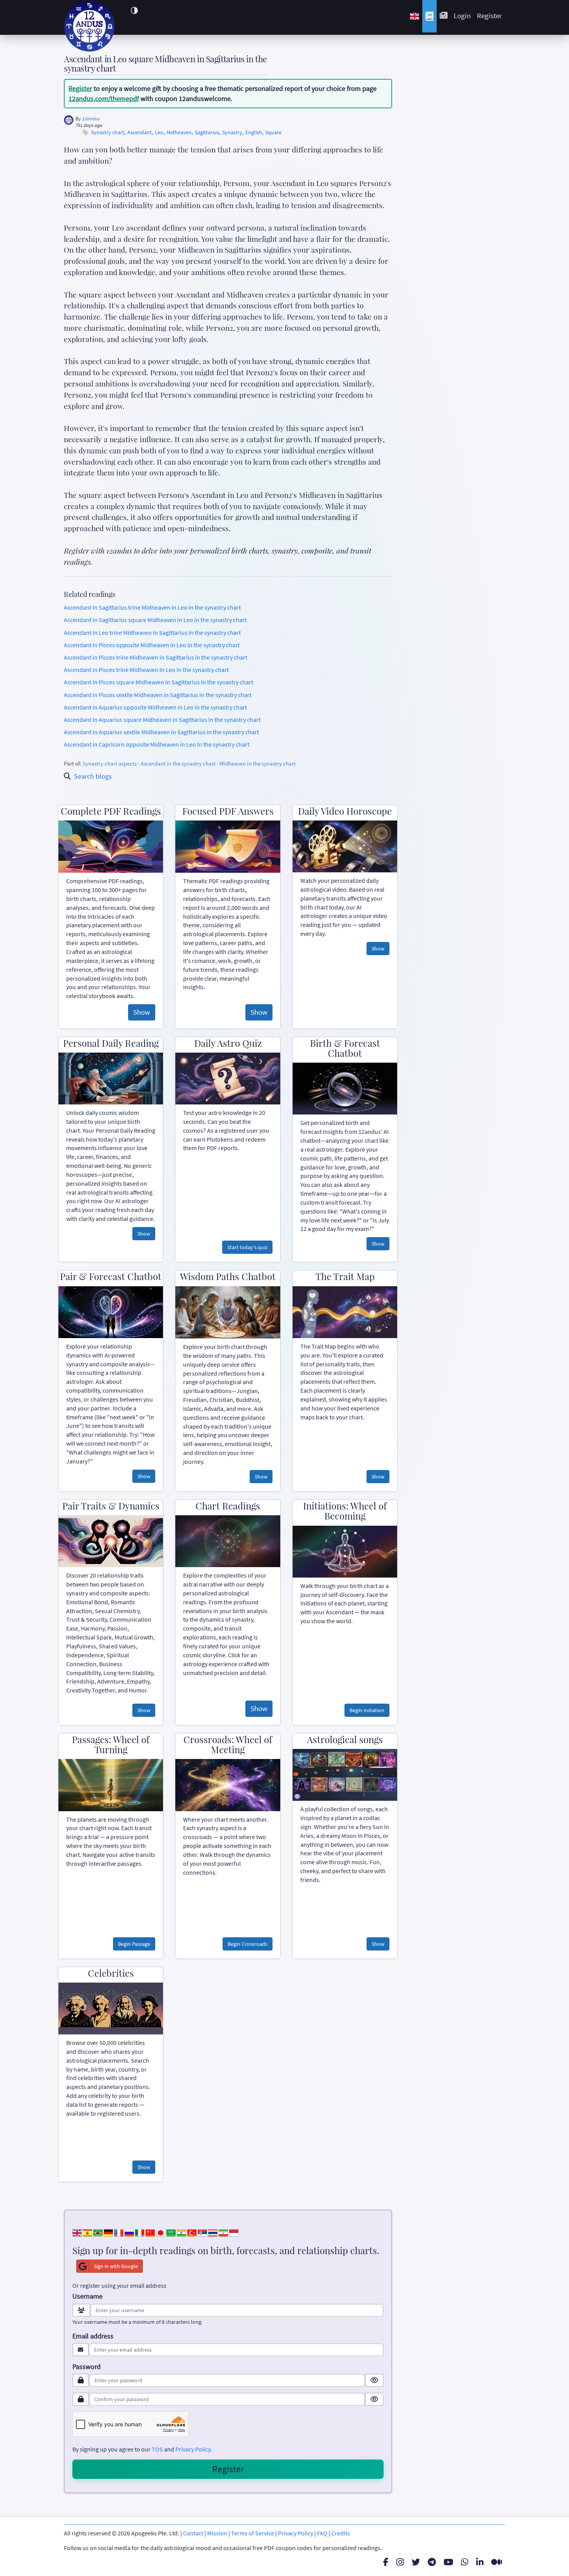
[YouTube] (448, 2562)
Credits (341, 2533)
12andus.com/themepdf (104, 98)
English (254, 132)
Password (87, 2367)
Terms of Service (253, 2533)
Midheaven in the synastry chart (258, 763)
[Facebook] (386, 2562)
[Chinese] (150, 2232)
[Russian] (129, 2232)
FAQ (322, 2533)
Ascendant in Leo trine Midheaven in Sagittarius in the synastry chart (152, 632)
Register (489, 15)
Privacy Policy (193, 2449)
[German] (108, 2232)
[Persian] (223, 2232)
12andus (91, 119)
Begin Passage (134, 1944)
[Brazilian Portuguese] (98, 2232)
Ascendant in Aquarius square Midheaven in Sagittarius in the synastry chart (162, 720)
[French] (119, 2232)
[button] (134, 10)
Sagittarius (207, 132)
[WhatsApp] (465, 2562)
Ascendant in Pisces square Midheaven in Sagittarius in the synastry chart (159, 682)
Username (87, 2296)
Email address (93, 2336)
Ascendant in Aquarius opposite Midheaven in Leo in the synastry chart (155, 707)
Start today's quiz (247, 1247)
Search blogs (93, 776)
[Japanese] (161, 2232)
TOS (157, 2449)
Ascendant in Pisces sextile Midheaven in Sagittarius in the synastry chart (158, 695)
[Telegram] (432, 2562)
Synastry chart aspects (110, 763)
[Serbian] (202, 2232)
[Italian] (140, 2232)
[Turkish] (192, 2232)
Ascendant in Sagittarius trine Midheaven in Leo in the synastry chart (152, 607)
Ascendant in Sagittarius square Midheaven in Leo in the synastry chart (155, 620)
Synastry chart (108, 132)
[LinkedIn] (480, 2562)
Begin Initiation (367, 1710)
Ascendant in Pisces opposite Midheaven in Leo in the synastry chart (152, 645)
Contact (193, 2533)
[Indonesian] (234, 2232)
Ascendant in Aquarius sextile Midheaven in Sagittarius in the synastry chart (161, 732)
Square (273, 132)
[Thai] (213, 2232)
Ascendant (140, 132)
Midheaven (179, 132)
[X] (416, 2562)
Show (142, 1012)
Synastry (232, 132)
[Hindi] (182, 2232)
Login (462, 15)
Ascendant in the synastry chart (178, 763)
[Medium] (497, 2562)
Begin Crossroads (248, 1944)
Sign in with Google (116, 2266)
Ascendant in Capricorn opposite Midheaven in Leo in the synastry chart (157, 744)
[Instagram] (400, 2562)
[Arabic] (171, 2232)
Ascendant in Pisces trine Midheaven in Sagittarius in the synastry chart (156, 657)
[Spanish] (87, 2232)
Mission (217, 2533)
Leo (159, 132)
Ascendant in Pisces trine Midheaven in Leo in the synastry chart (146, 670)
